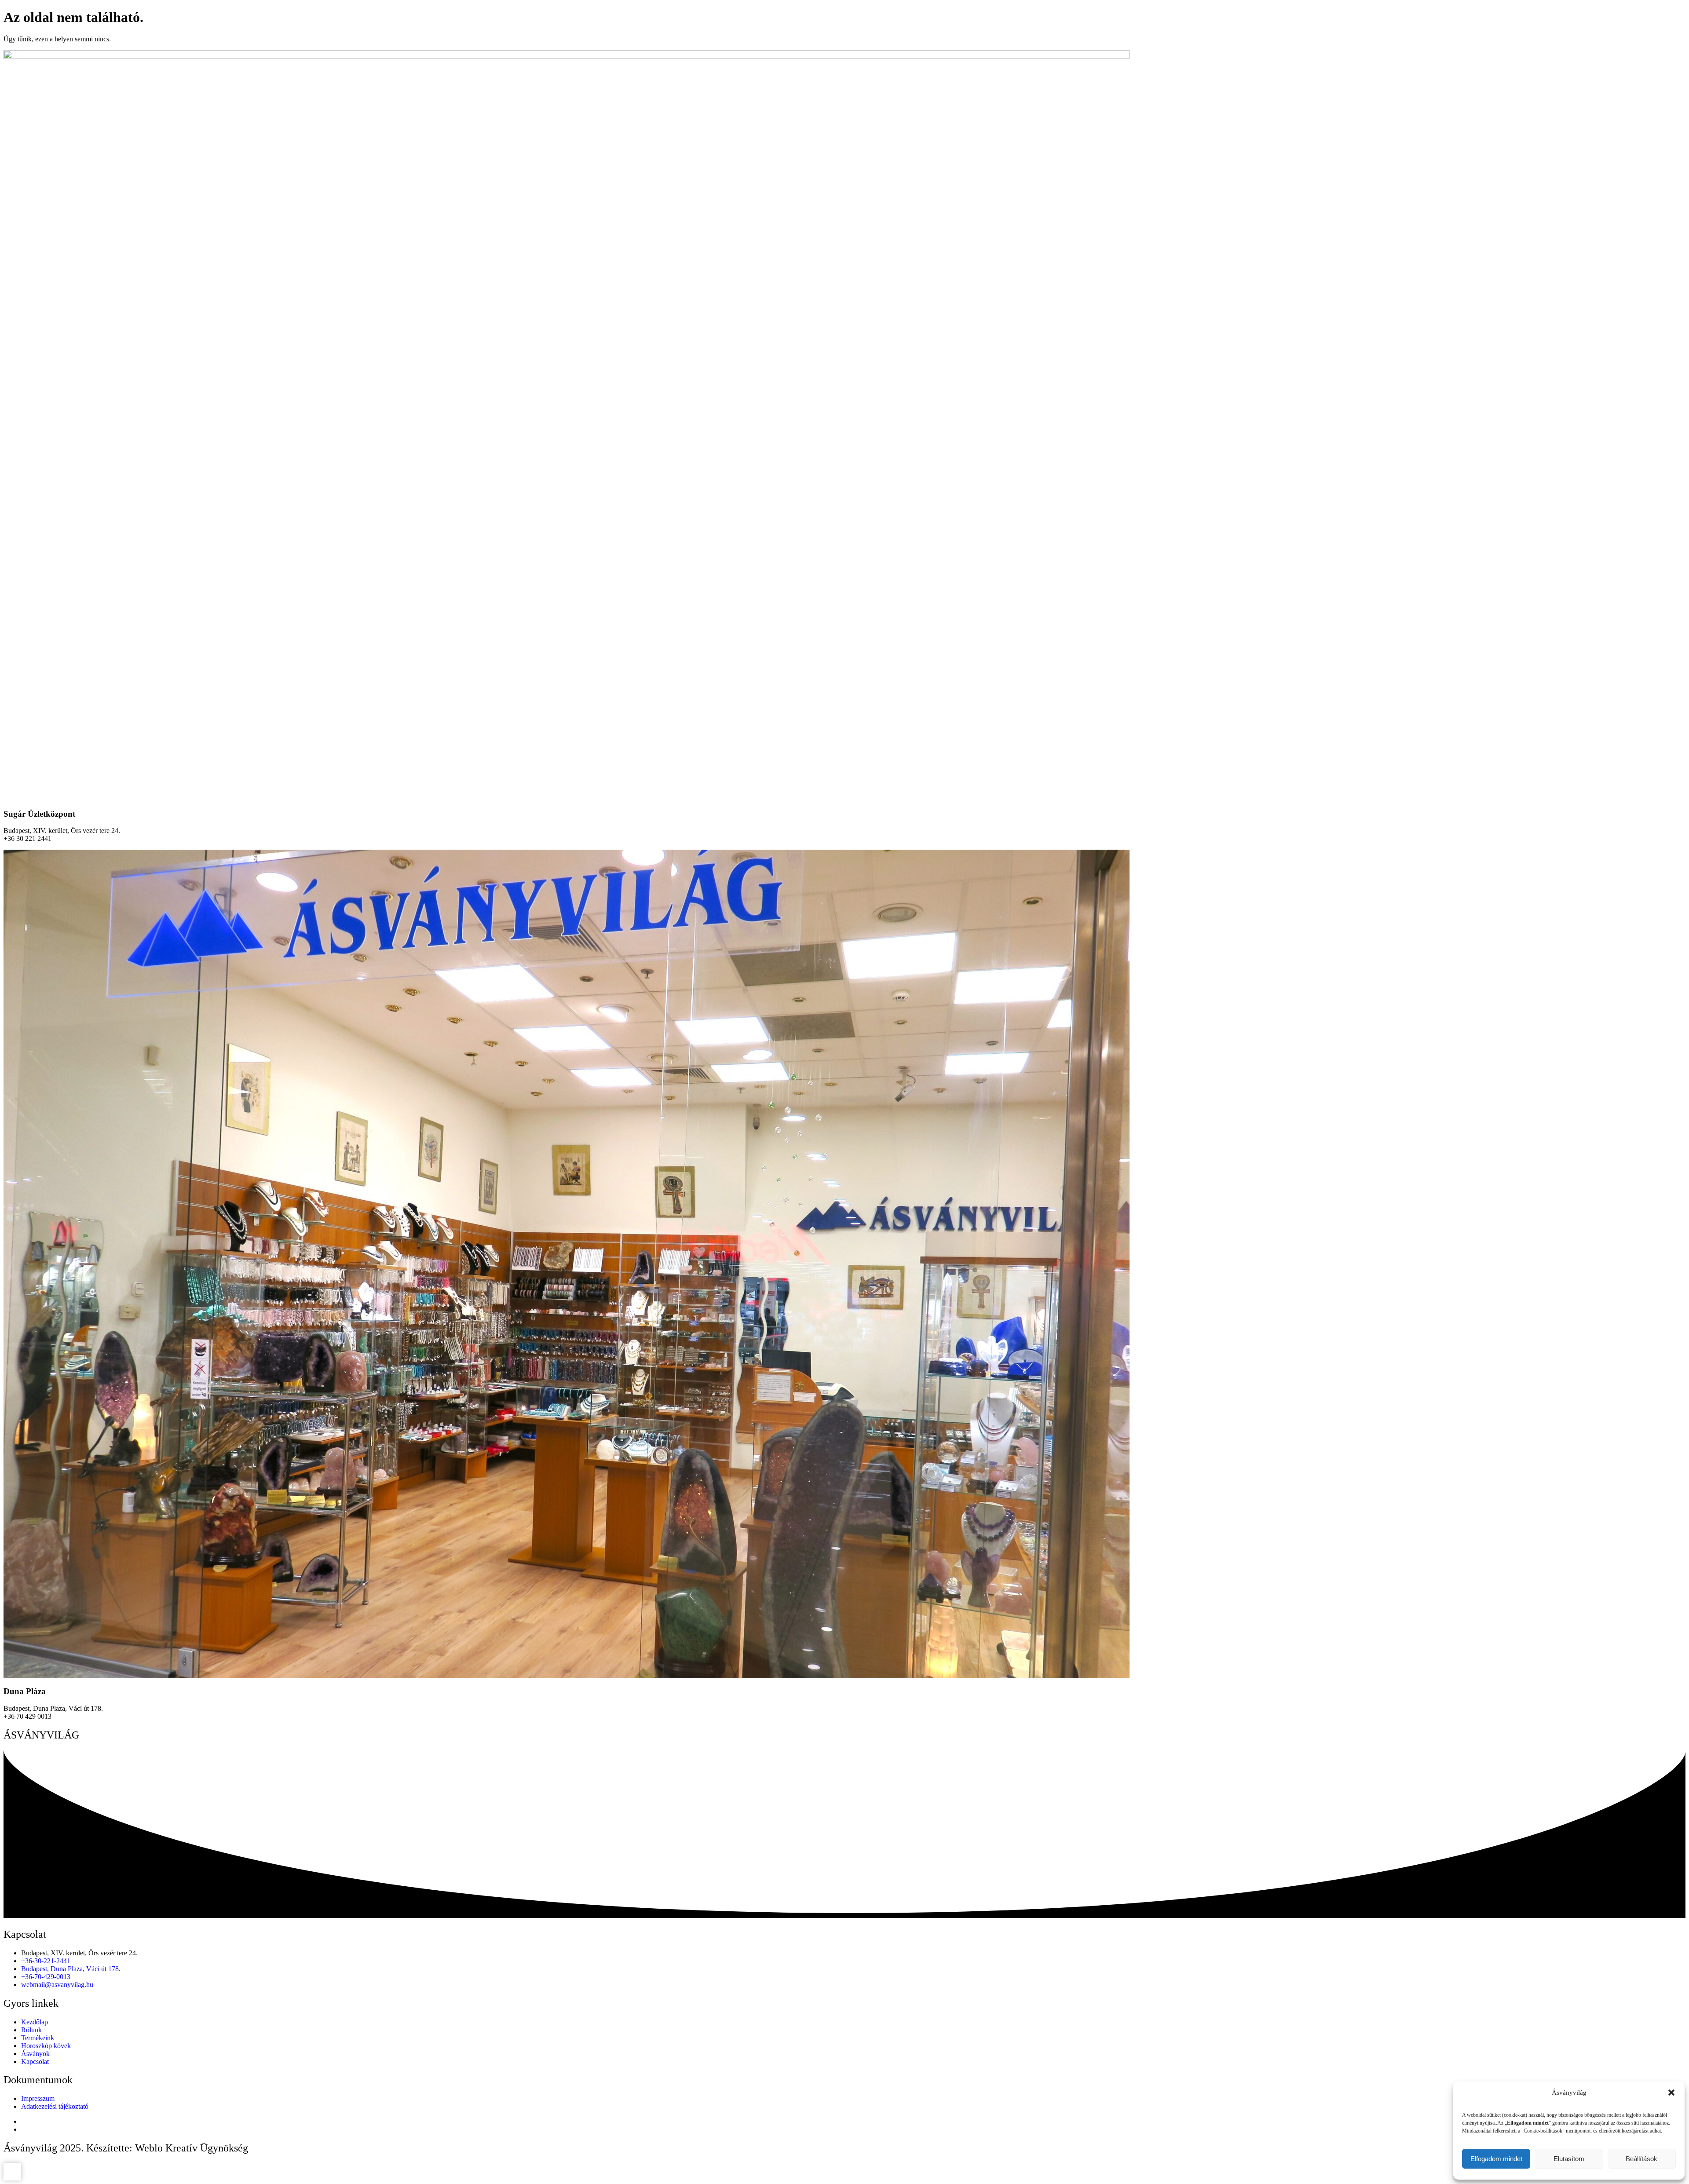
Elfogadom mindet (1496, 2159)
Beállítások (1641, 2159)
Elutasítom (1569, 2159)
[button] (1671, 2093)
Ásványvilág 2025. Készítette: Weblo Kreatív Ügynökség (126, 2148)
